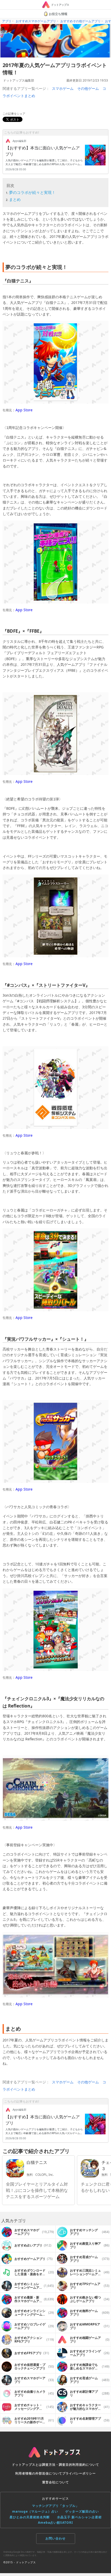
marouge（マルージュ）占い (35, 2511)
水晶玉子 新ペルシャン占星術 (79, 2517)
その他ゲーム (88, 88)
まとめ (15, 199)
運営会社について (55, 2482)
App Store (24, 410)
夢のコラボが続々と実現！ (32, 192)
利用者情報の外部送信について (39, 2473)
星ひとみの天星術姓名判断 (30, 2517)
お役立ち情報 (58, 14)
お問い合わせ (55, 2538)
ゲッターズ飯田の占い (82, 2511)
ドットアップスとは (27, 2465)
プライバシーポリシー (79, 2473)
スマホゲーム (63, 88)
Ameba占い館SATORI (55, 2523)
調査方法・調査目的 (57, 2465)
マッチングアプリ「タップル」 (55, 2506)
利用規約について (86, 2465)
